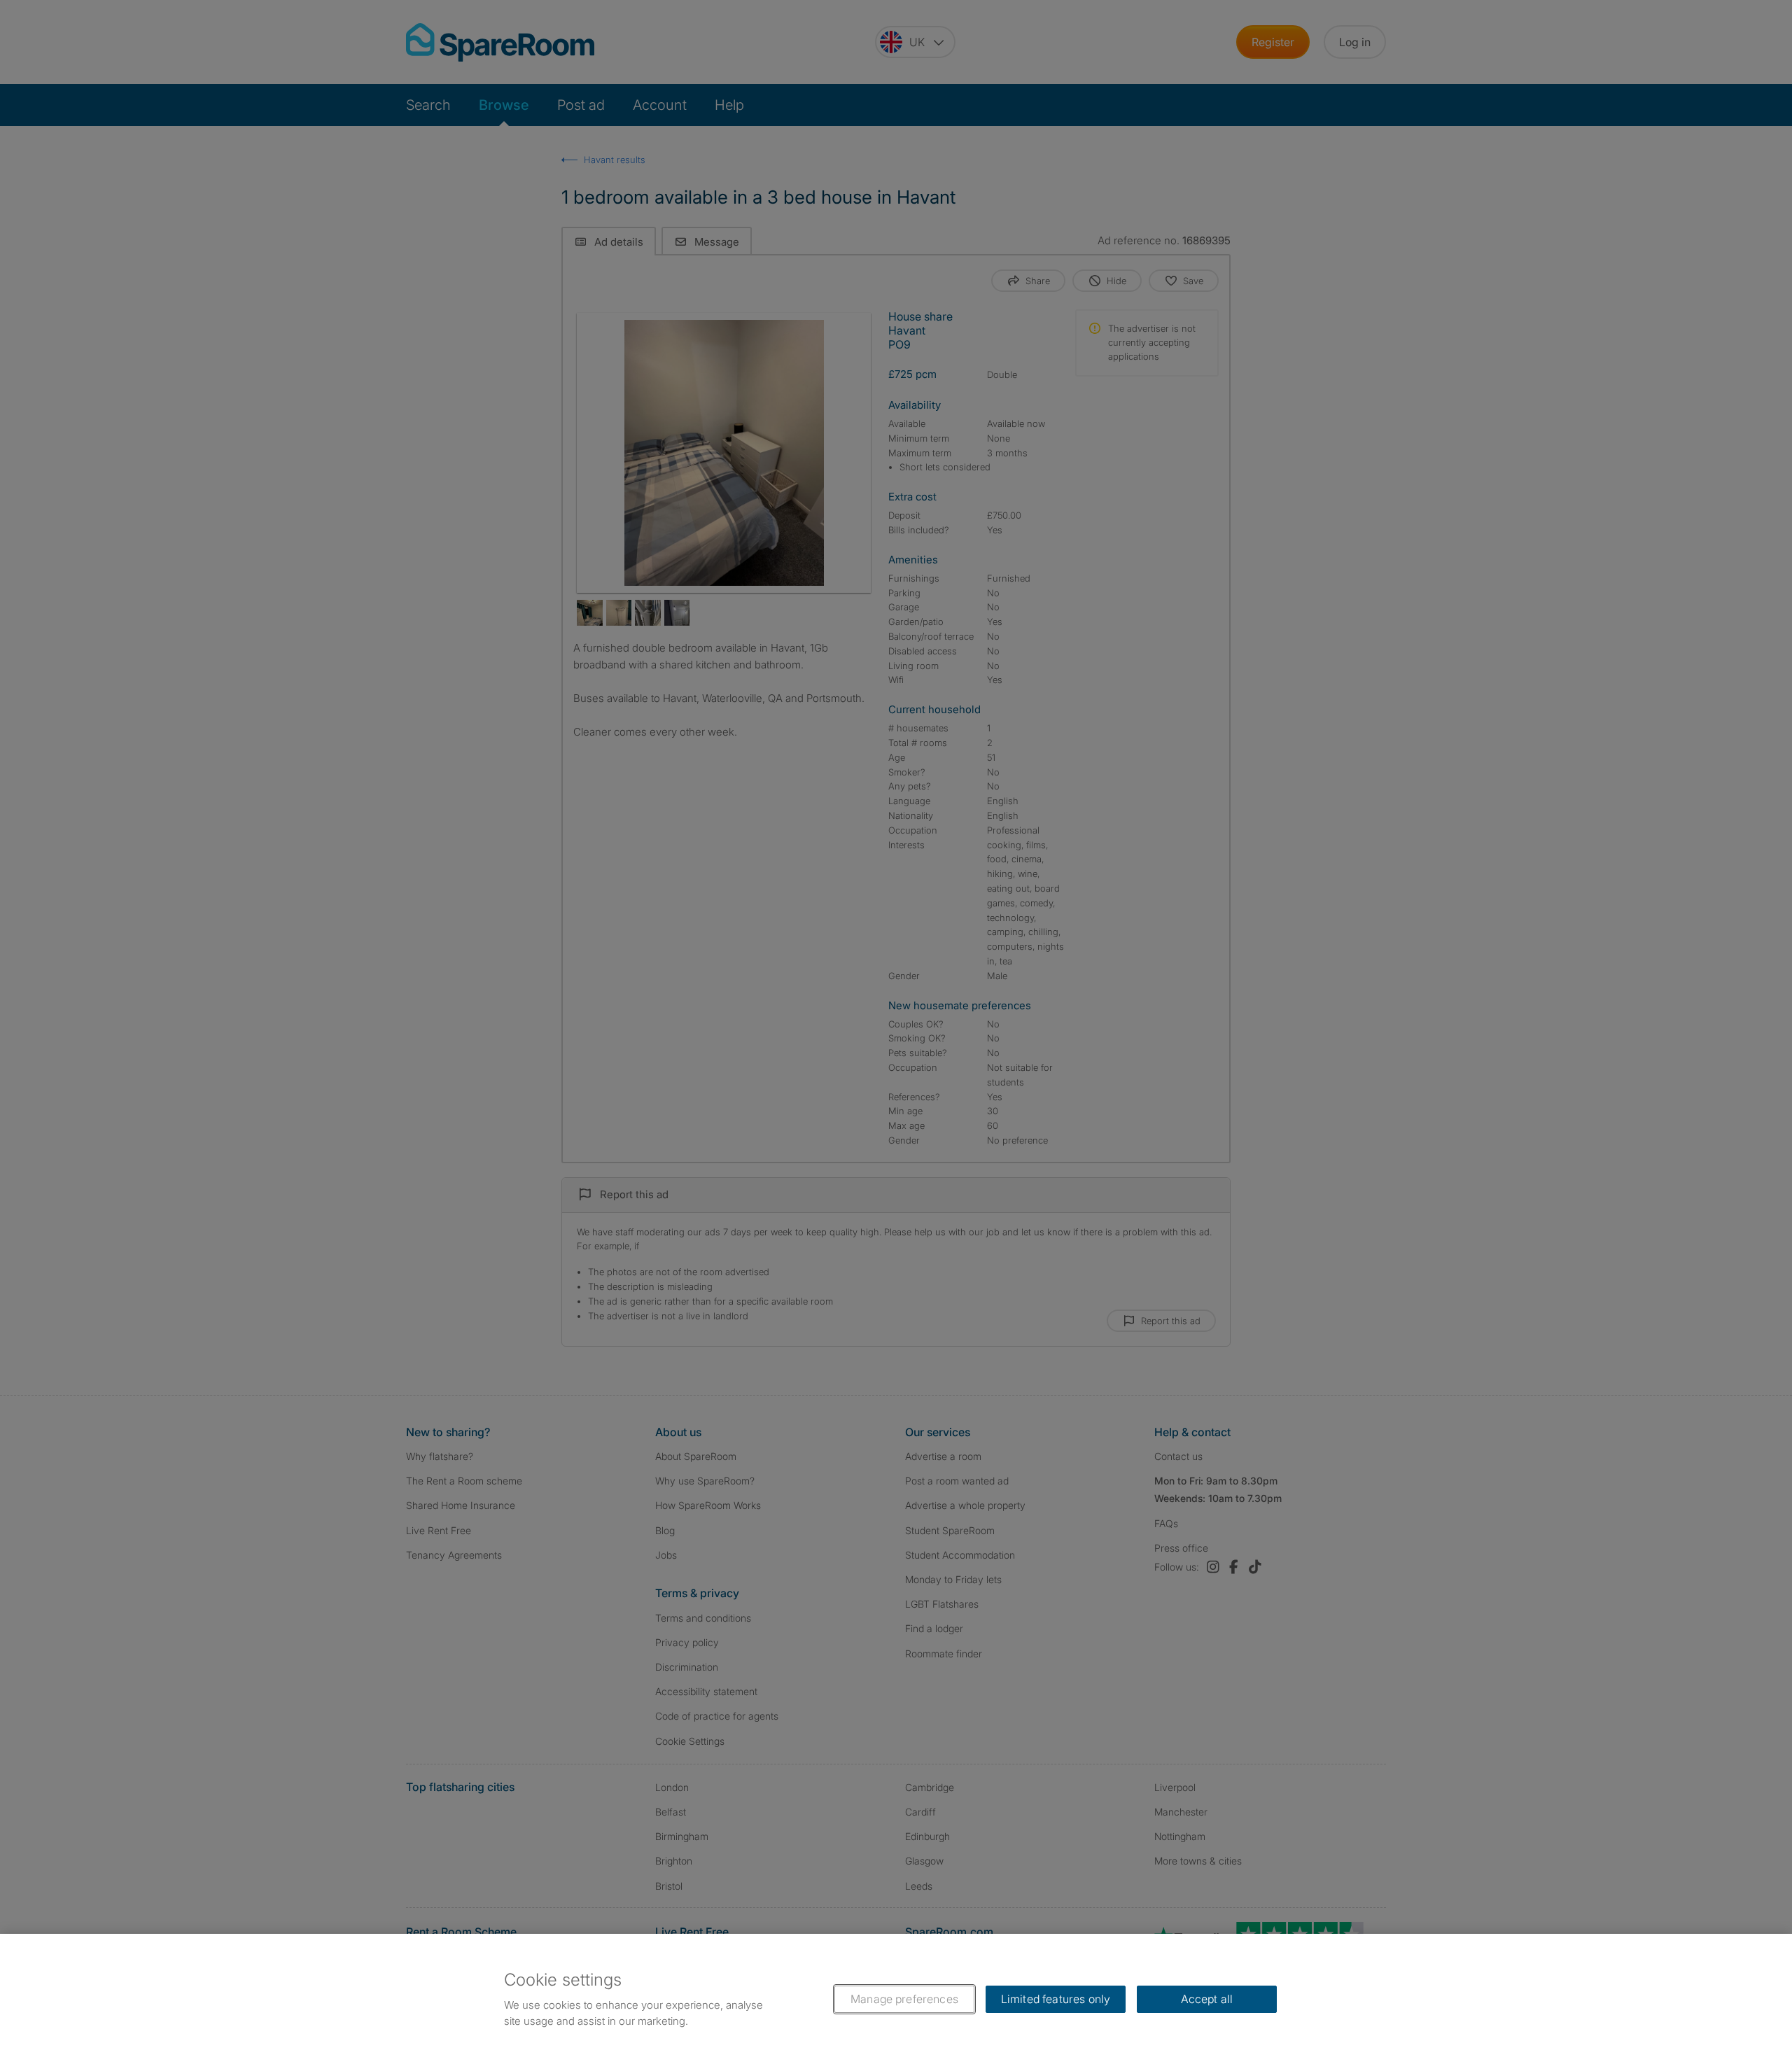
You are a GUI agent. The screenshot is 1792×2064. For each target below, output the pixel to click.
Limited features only (1056, 1999)
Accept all (1207, 1999)
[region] (896, 1999)
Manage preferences (904, 1999)
